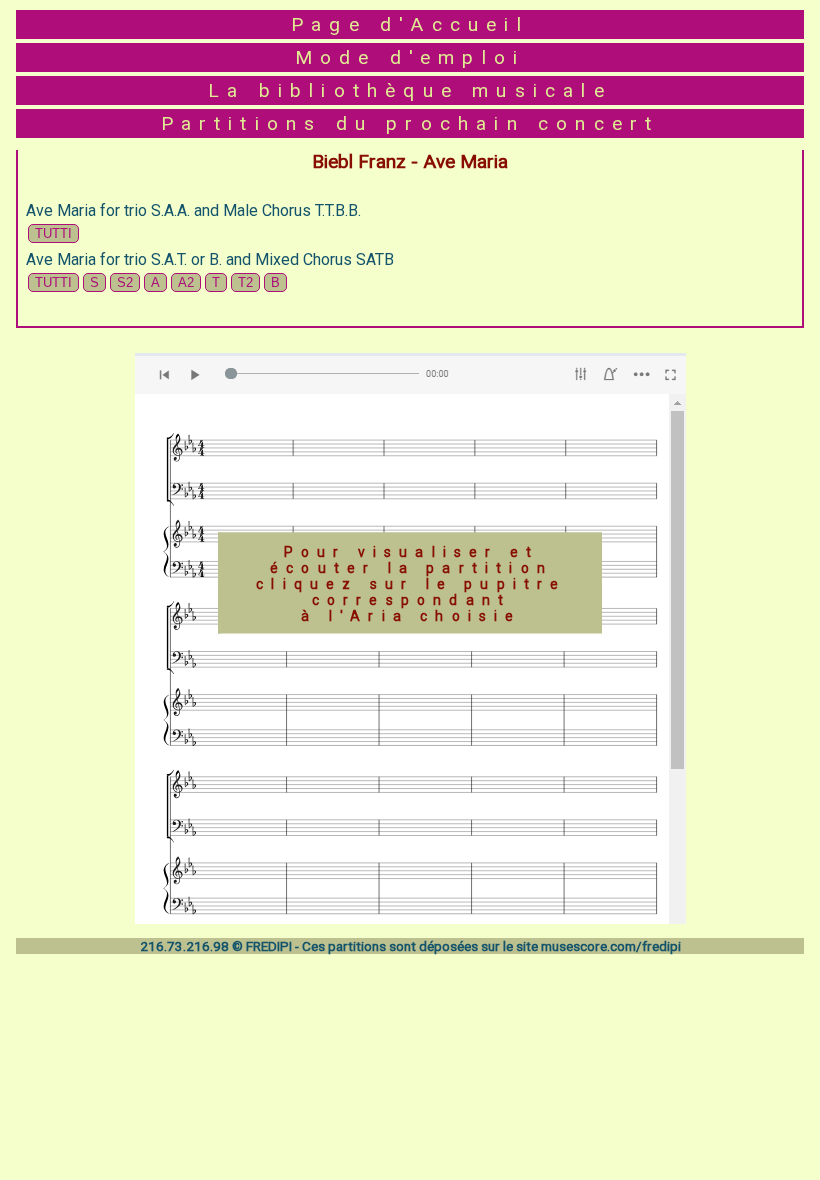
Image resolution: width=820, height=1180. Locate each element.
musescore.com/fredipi (611, 946)
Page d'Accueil (410, 24)
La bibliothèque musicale (410, 90)
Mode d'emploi (410, 57)
